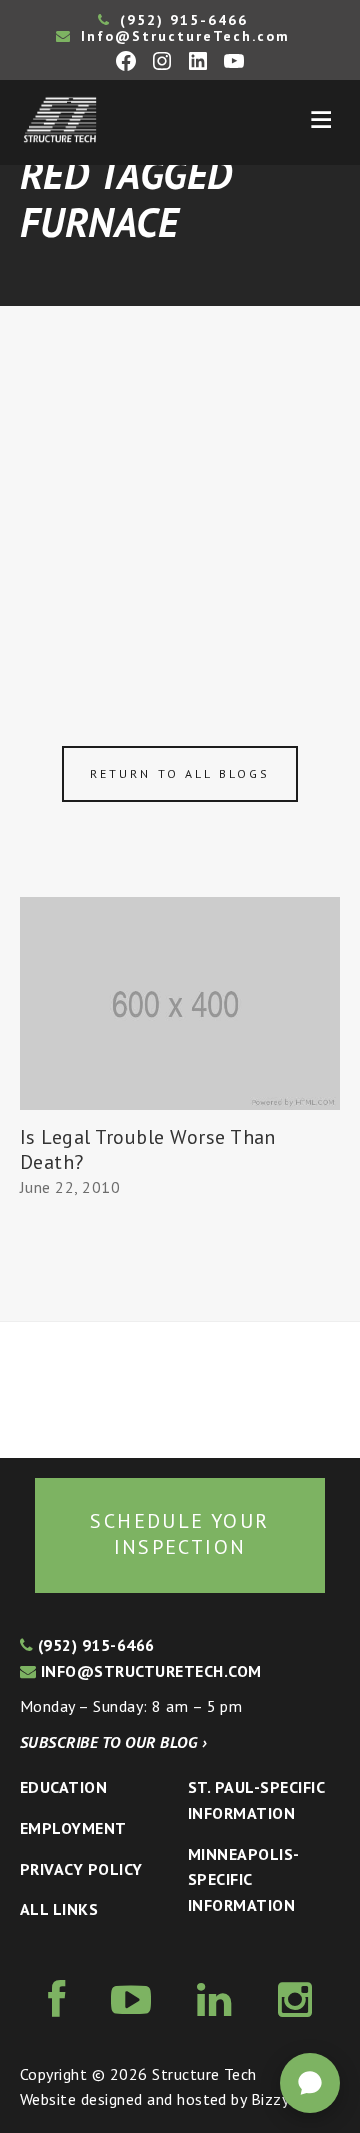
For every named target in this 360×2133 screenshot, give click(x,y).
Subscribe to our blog (113, 1742)
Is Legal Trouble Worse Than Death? (148, 1149)
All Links (59, 1909)
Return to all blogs (180, 773)
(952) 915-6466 (181, 20)
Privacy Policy (81, 1869)
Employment (73, 1828)
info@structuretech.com (148, 1671)
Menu (321, 120)
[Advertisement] (180, 496)
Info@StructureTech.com (182, 36)
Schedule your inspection (179, 1534)
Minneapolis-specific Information (244, 1879)
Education (63, 1787)
